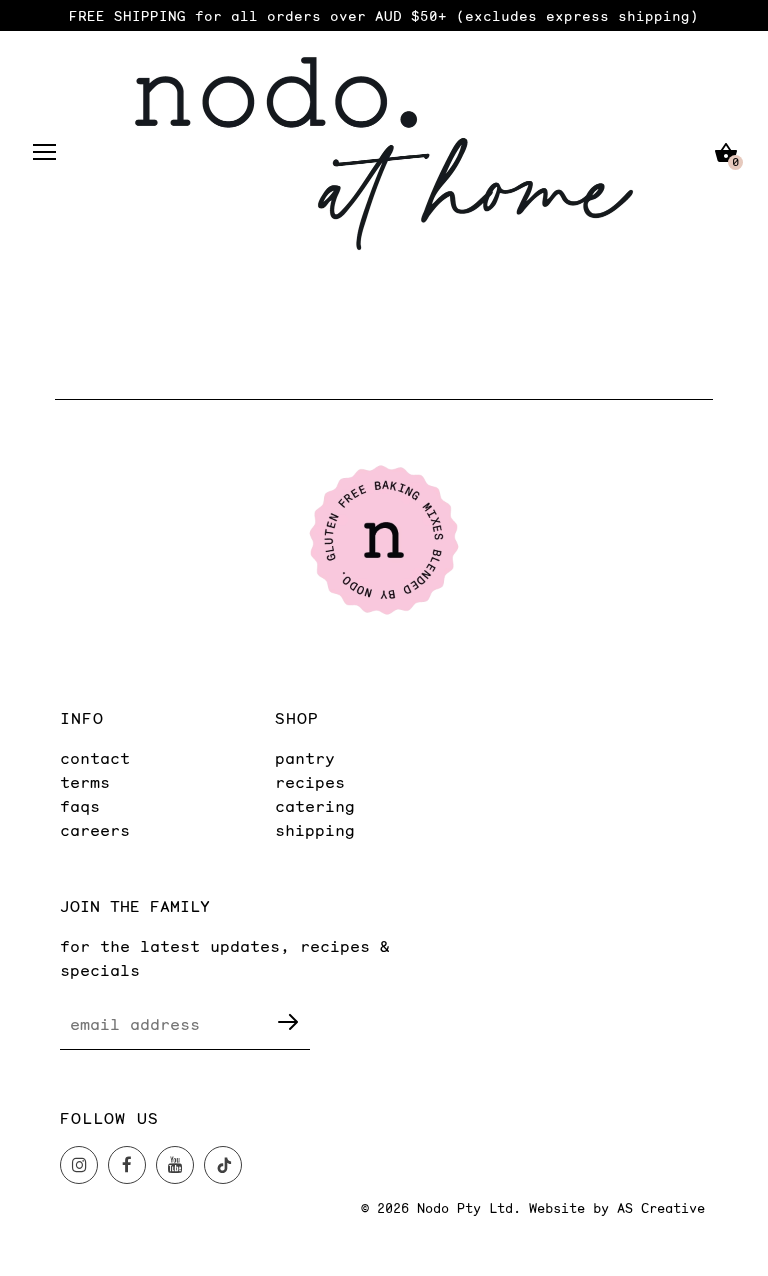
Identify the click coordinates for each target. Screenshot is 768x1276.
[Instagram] (79, 1165)
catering (315, 805)
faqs (80, 805)
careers (95, 829)
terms (85, 781)
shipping (315, 829)
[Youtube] (175, 1165)
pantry (305, 757)
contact (95, 757)
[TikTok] (223, 1165)
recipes (310, 781)
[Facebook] (127, 1165)
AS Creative (661, 1208)
